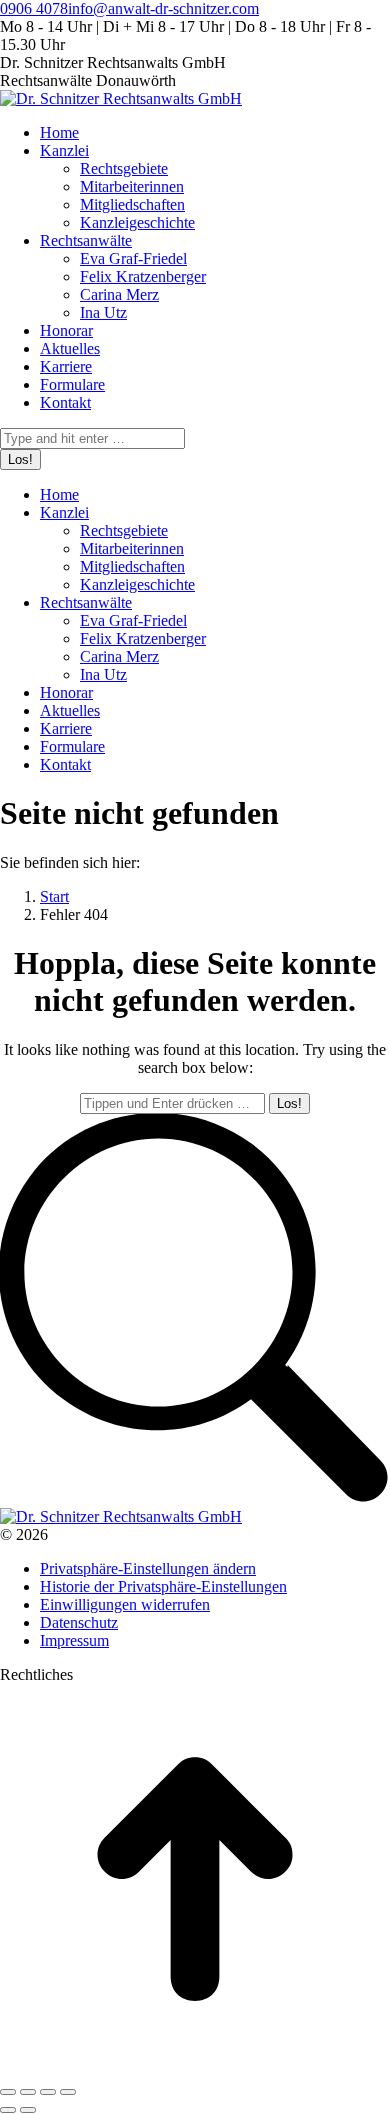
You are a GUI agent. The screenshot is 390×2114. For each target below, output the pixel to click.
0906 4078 (34, 8)
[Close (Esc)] (8, 2092)
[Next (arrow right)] (28, 2110)
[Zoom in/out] (68, 2092)
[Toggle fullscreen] (48, 2092)
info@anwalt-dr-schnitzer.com (163, 8)
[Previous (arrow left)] (8, 2110)
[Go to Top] (195, 2068)
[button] (148, 1568)
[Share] (28, 2092)
